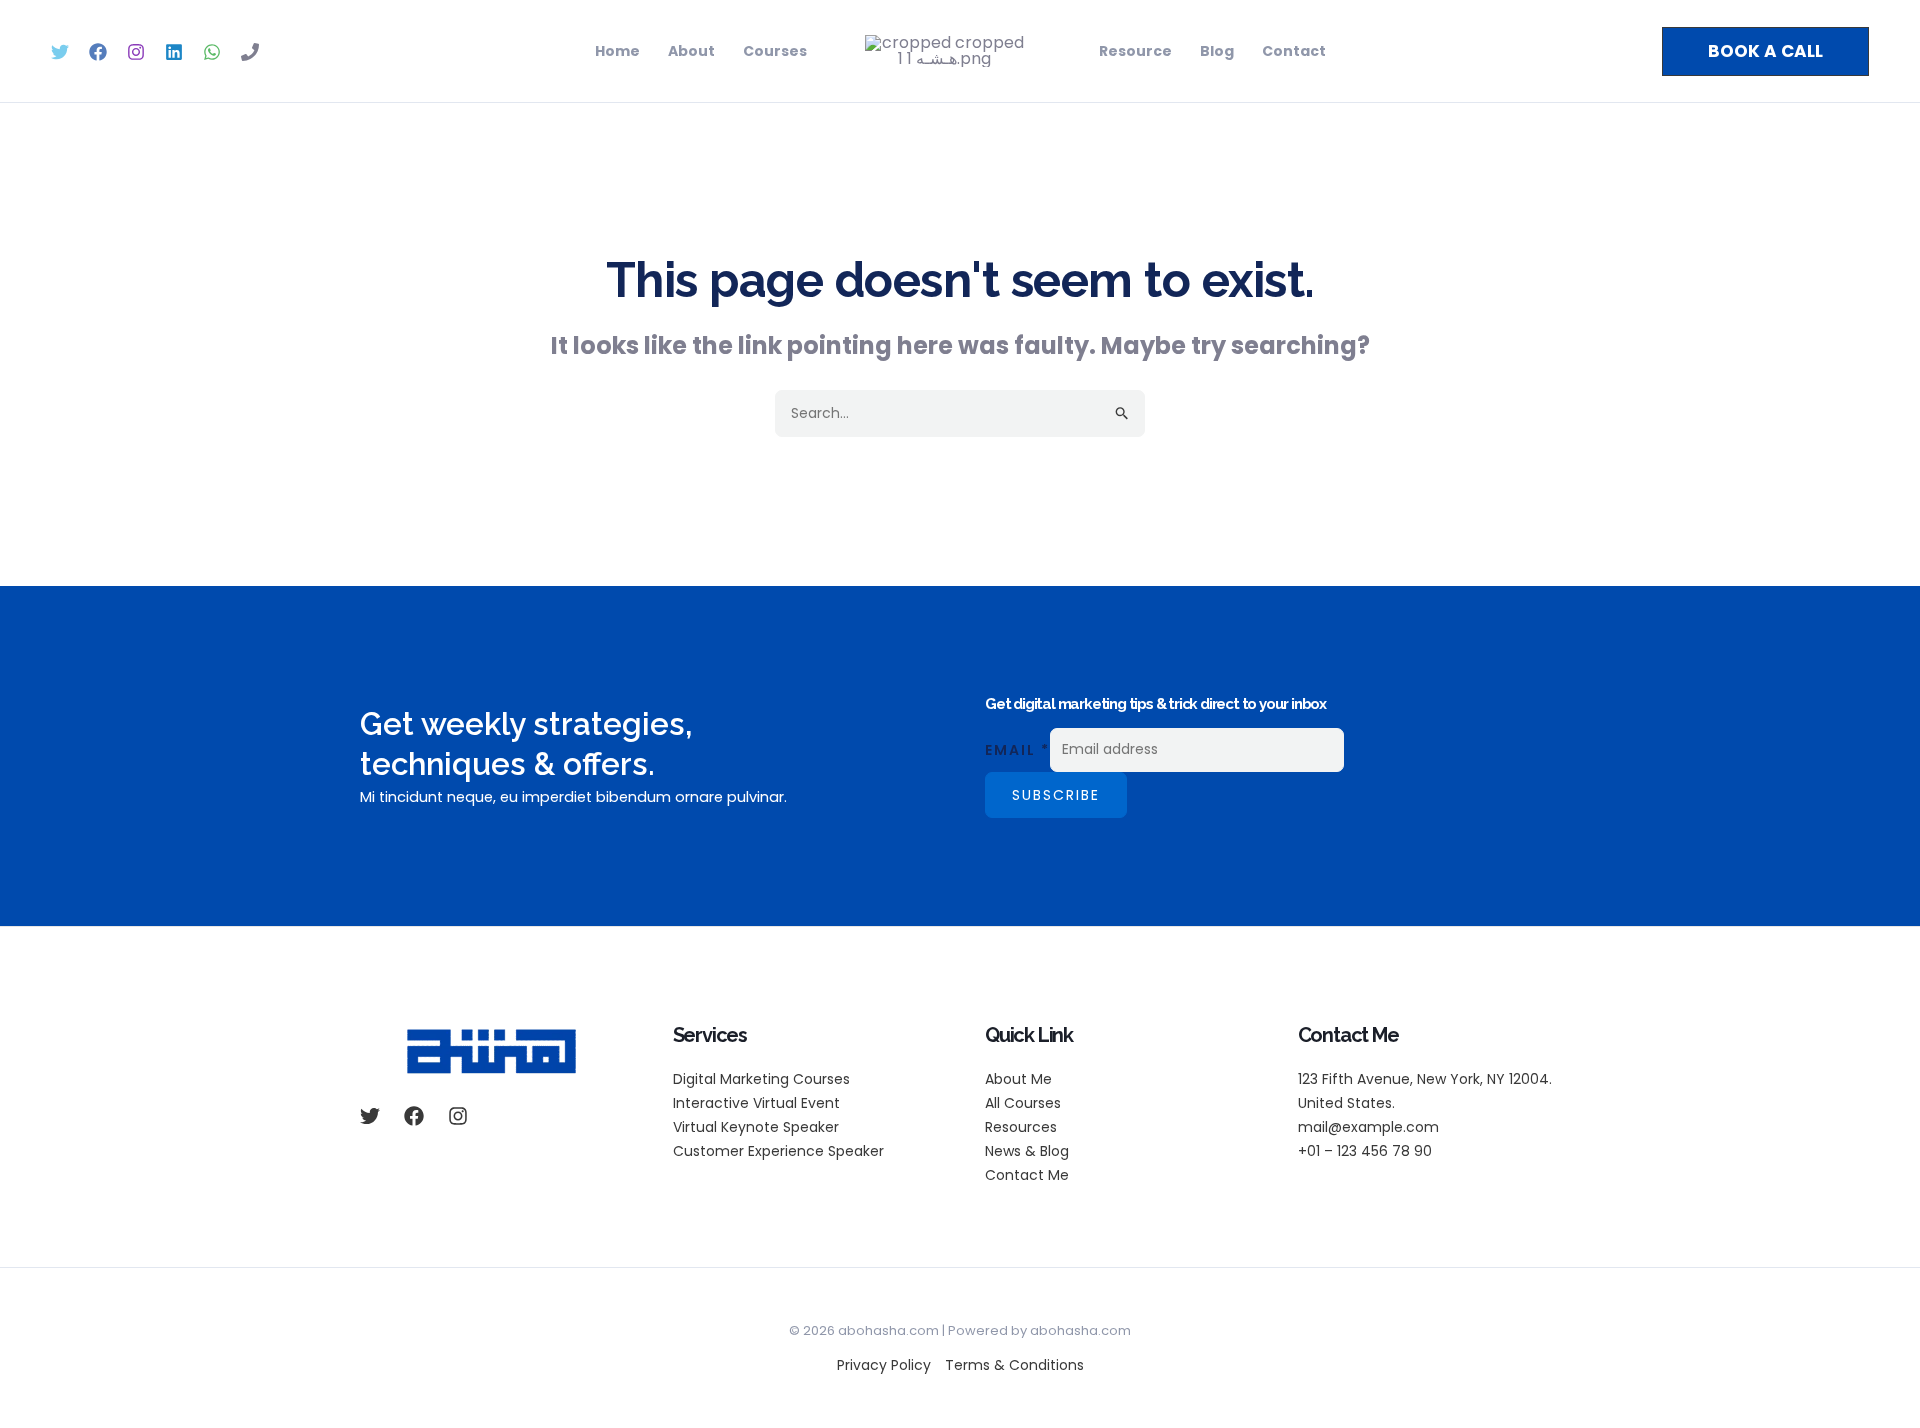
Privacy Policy (884, 1365)
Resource (1135, 51)
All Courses (1023, 1103)
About (691, 51)
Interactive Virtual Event (756, 1103)
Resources (1021, 1127)
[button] (1765, 51)
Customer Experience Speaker (778, 1151)
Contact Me (1027, 1175)
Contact (1294, 51)
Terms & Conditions (1014, 1365)
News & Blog (1027, 1151)
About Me (1018, 1079)
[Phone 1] (250, 52)
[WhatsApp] (212, 52)
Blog (1217, 51)
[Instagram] (136, 52)
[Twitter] (60, 52)
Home (617, 51)
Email (1017, 749)
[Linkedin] (174, 52)
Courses (775, 51)
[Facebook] (98, 52)
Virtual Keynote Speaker (756, 1127)
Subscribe (1056, 795)
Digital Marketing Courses (761, 1079)
